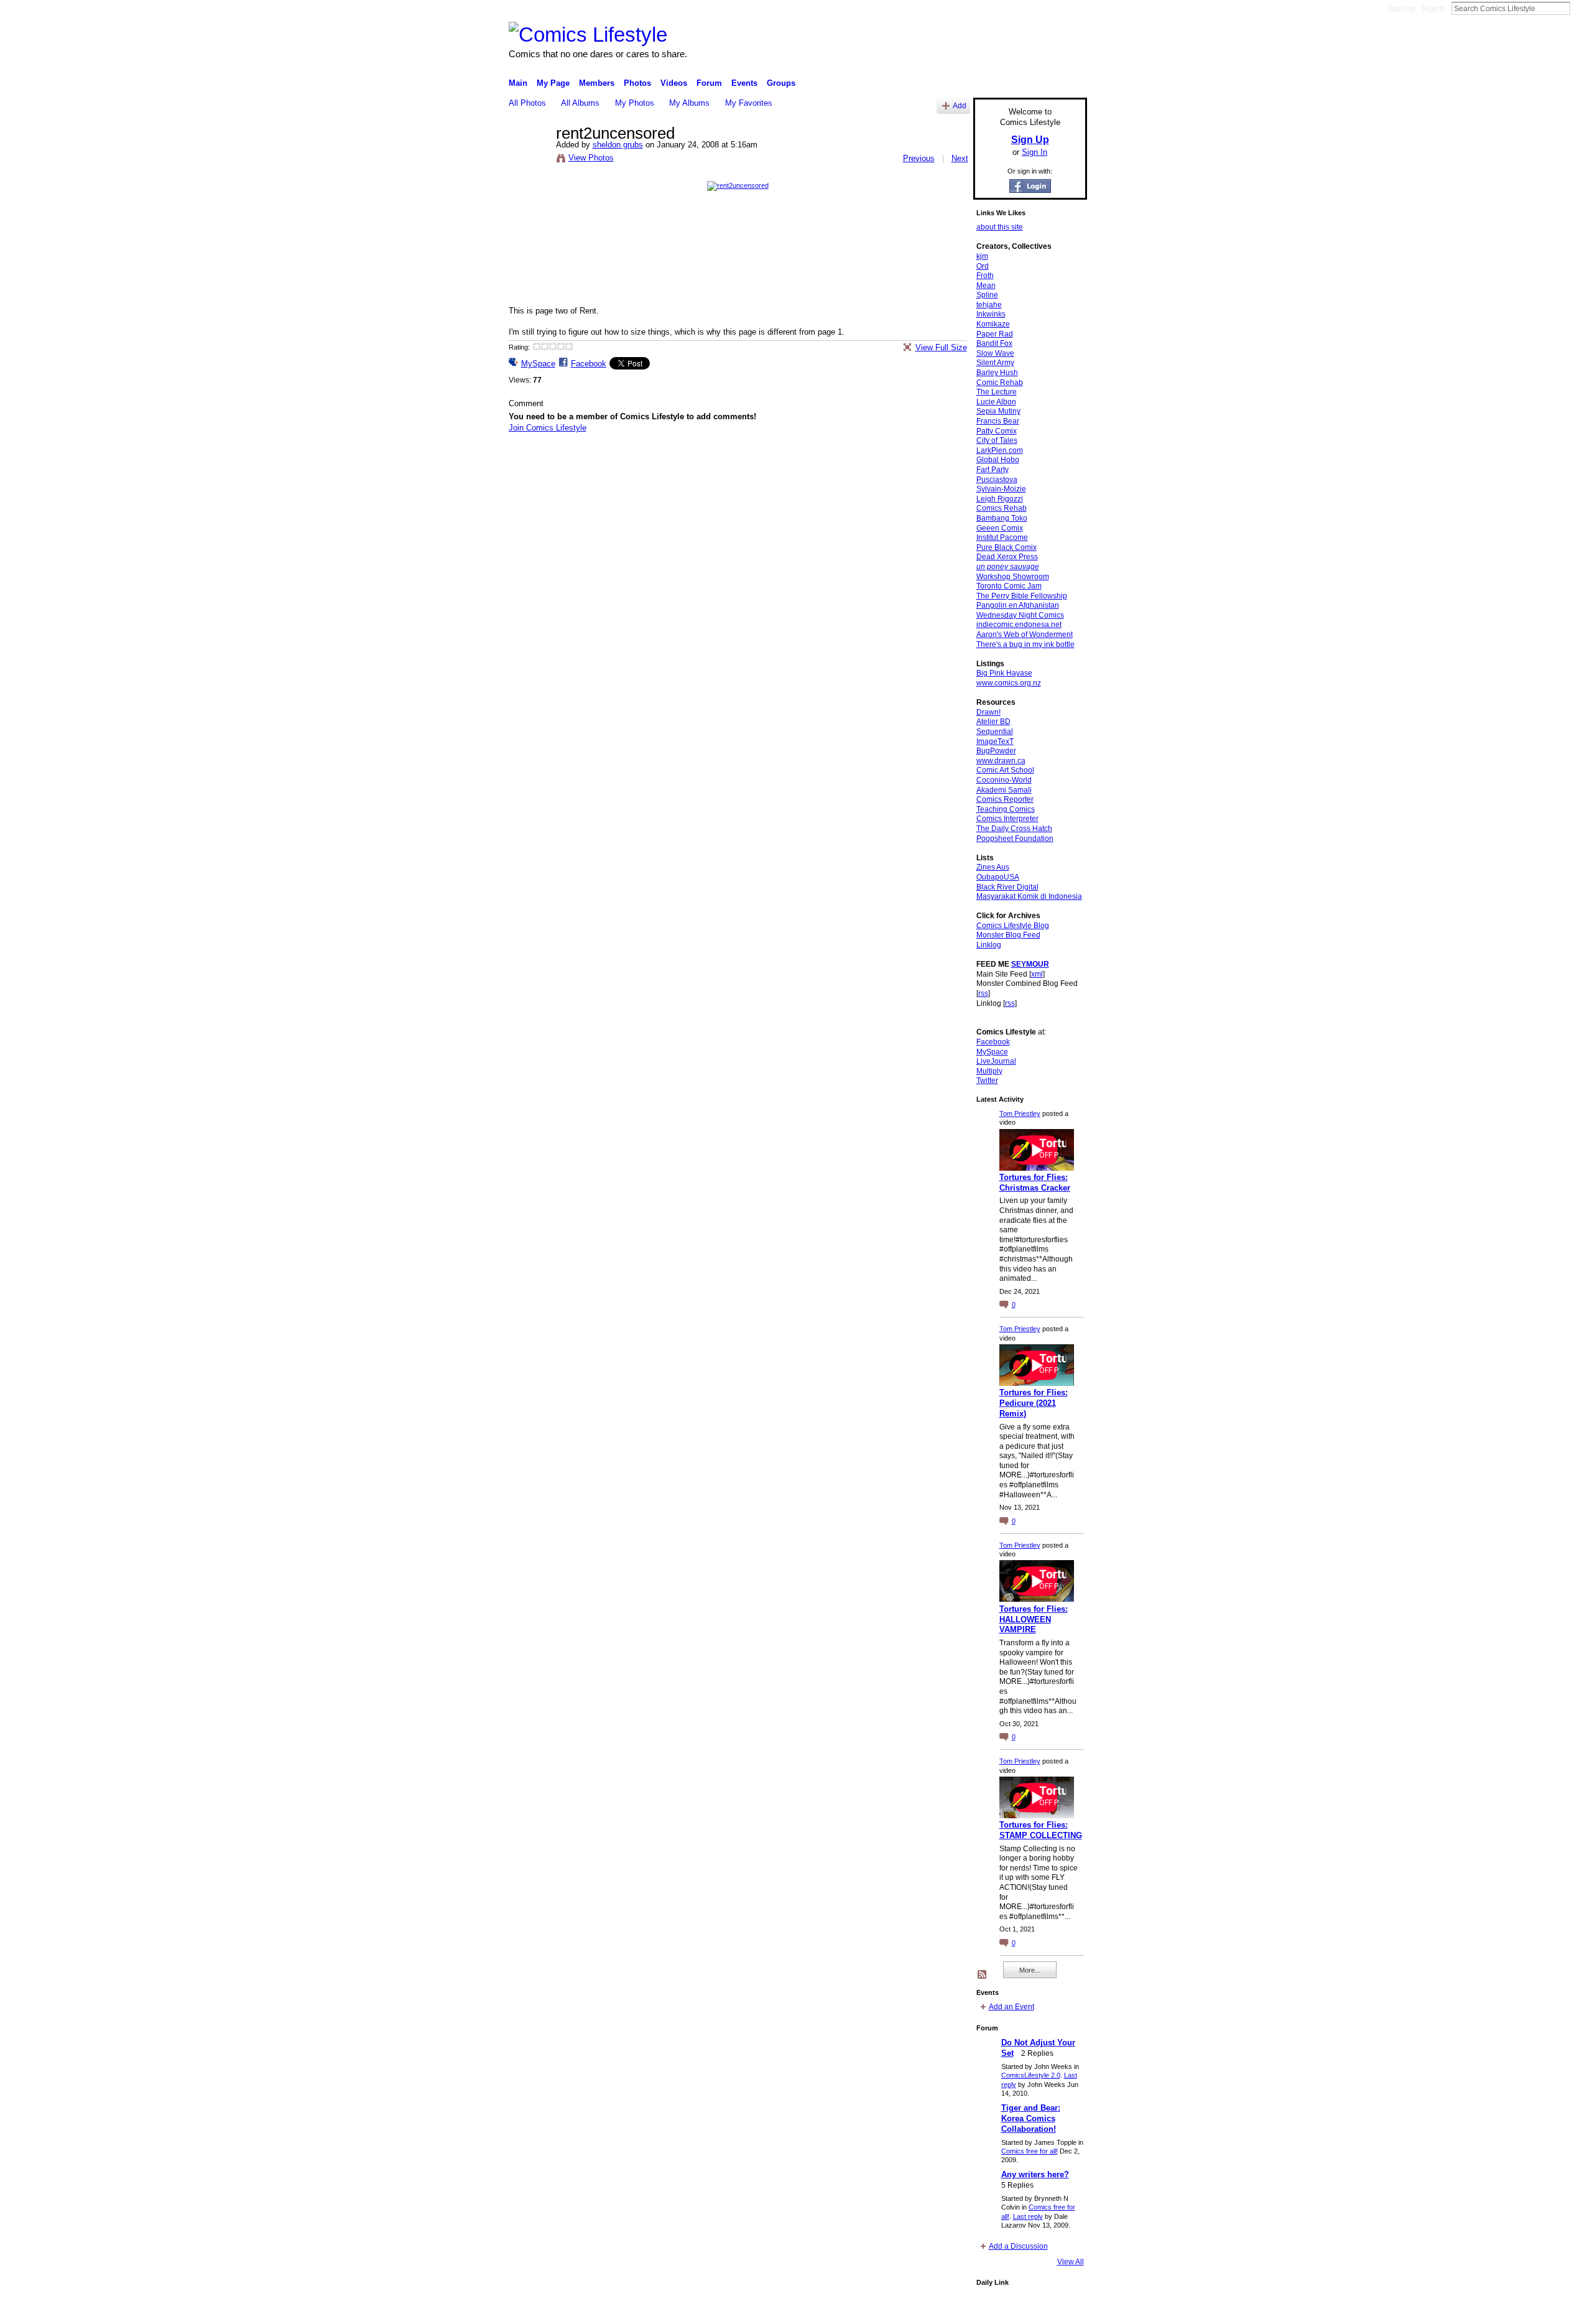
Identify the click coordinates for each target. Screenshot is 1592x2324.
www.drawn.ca (1001, 761)
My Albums (689, 103)
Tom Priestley (1020, 1113)
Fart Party (993, 470)
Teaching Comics (1006, 809)
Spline (987, 295)
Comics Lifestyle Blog (1013, 926)
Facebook (589, 364)
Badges (946, 2310)
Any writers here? (1035, 2174)
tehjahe (989, 305)
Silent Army (995, 363)
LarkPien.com (1000, 450)
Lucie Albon (996, 402)
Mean (986, 286)
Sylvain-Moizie (1001, 489)
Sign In (1433, 9)
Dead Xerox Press (1007, 557)
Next (960, 158)
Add (960, 105)
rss (983, 993)
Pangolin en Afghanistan (1018, 605)
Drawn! (988, 712)
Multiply (989, 1071)
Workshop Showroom (1013, 577)
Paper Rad (995, 334)
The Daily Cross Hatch (1014, 829)
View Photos (591, 158)
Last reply (1028, 2216)
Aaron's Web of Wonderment (1025, 634)
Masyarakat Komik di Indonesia (1029, 896)
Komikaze (993, 324)
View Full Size (941, 347)
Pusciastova (997, 480)
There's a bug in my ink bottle (1025, 644)
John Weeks (596, 2310)
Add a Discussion (1018, 2246)
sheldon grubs (618, 145)
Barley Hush (997, 373)
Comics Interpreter (1007, 819)
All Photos (527, 103)
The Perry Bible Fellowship (1022, 596)
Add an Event (1011, 2007)
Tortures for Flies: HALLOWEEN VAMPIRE (1034, 1620)
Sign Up (1401, 9)
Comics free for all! (1030, 2151)
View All (1071, 2262)
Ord (983, 266)
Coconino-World (1004, 780)
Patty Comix (997, 431)
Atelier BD (993, 722)
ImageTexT (995, 741)
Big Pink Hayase (1004, 673)
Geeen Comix (1000, 528)
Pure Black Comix (1007, 547)
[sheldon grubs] (529, 160)
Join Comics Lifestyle (548, 428)
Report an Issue (995, 2310)
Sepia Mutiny (998, 411)
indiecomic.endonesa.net (1019, 625)
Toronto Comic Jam (1009, 586)
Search (1580, 8)
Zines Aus (993, 867)
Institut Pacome (1002, 537)
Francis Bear (998, 421)
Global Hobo (998, 460)
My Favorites (749, 103)
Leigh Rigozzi (1000, 499)
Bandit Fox (994, 343)
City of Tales (997, 440)
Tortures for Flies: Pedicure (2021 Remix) (1034, 1403)
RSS (983, 1975)
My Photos (635, 103)
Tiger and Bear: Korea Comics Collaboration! (1031, 2118)
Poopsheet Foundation (1015, 839)
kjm (982, 256)
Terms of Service (1059, 2310)
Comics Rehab (1002, 508)
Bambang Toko (1002, 518)
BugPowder (996, 751)
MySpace (538, 364)
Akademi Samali (1004, 790)
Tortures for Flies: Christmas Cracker (1035, 1183)
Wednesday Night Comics (1020, 615)
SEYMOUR (1030, 964)
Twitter (987, 1081)
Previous (919, 158)
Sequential (995, 732)
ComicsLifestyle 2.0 (1031, 2075)
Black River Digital (1007, 887)
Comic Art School (1005, 770)
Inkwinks (991, 314)
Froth (985, 276)
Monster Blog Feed (1008, 935)
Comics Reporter (1005, 799)
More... (1030, 1970)
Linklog (989, 945)
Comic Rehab (1000, 383)
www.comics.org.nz (1009, 683)
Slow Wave (995, 353)
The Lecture (997, 392)
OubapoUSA (998, 877)
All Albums (580, 103)
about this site (1000, 227)
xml (1037, 974)
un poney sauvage (1008, 567)
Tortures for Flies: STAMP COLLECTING (1041, 1830)
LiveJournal (996, 1061)
